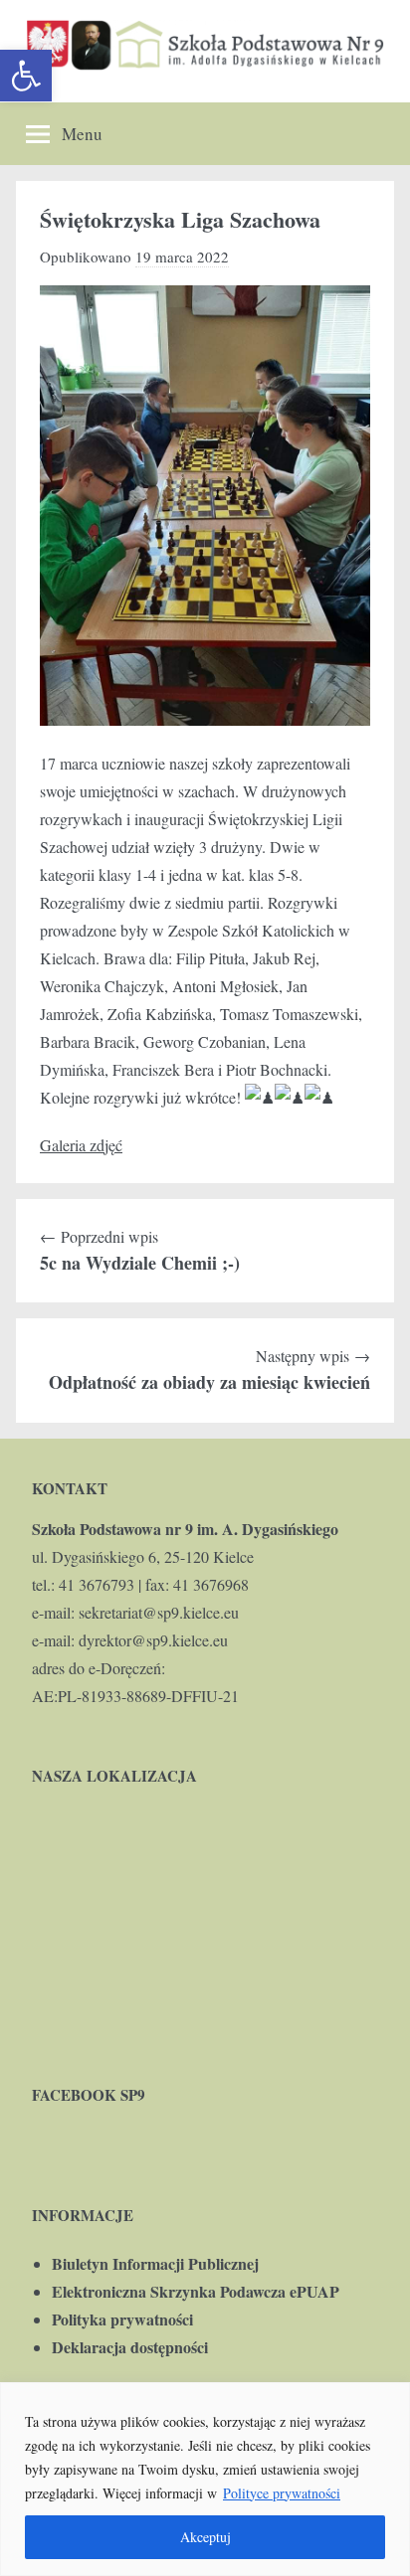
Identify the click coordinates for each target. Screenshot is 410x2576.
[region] (205, 2479)
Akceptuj (205, 2537)
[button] (26, 76)
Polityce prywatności (282, 2493)
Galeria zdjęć (81, 1145)
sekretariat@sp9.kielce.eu (159, 1612)
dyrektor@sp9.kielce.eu (153, 1640)
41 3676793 (97, 1584)
